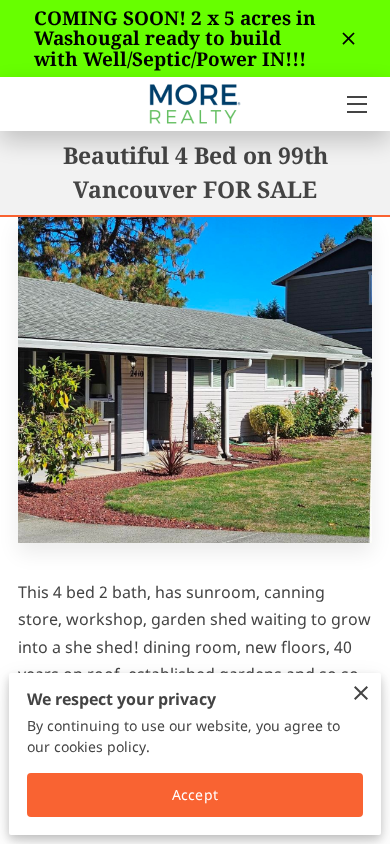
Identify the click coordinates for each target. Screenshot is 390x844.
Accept (195, 794)
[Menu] (355, 104)
